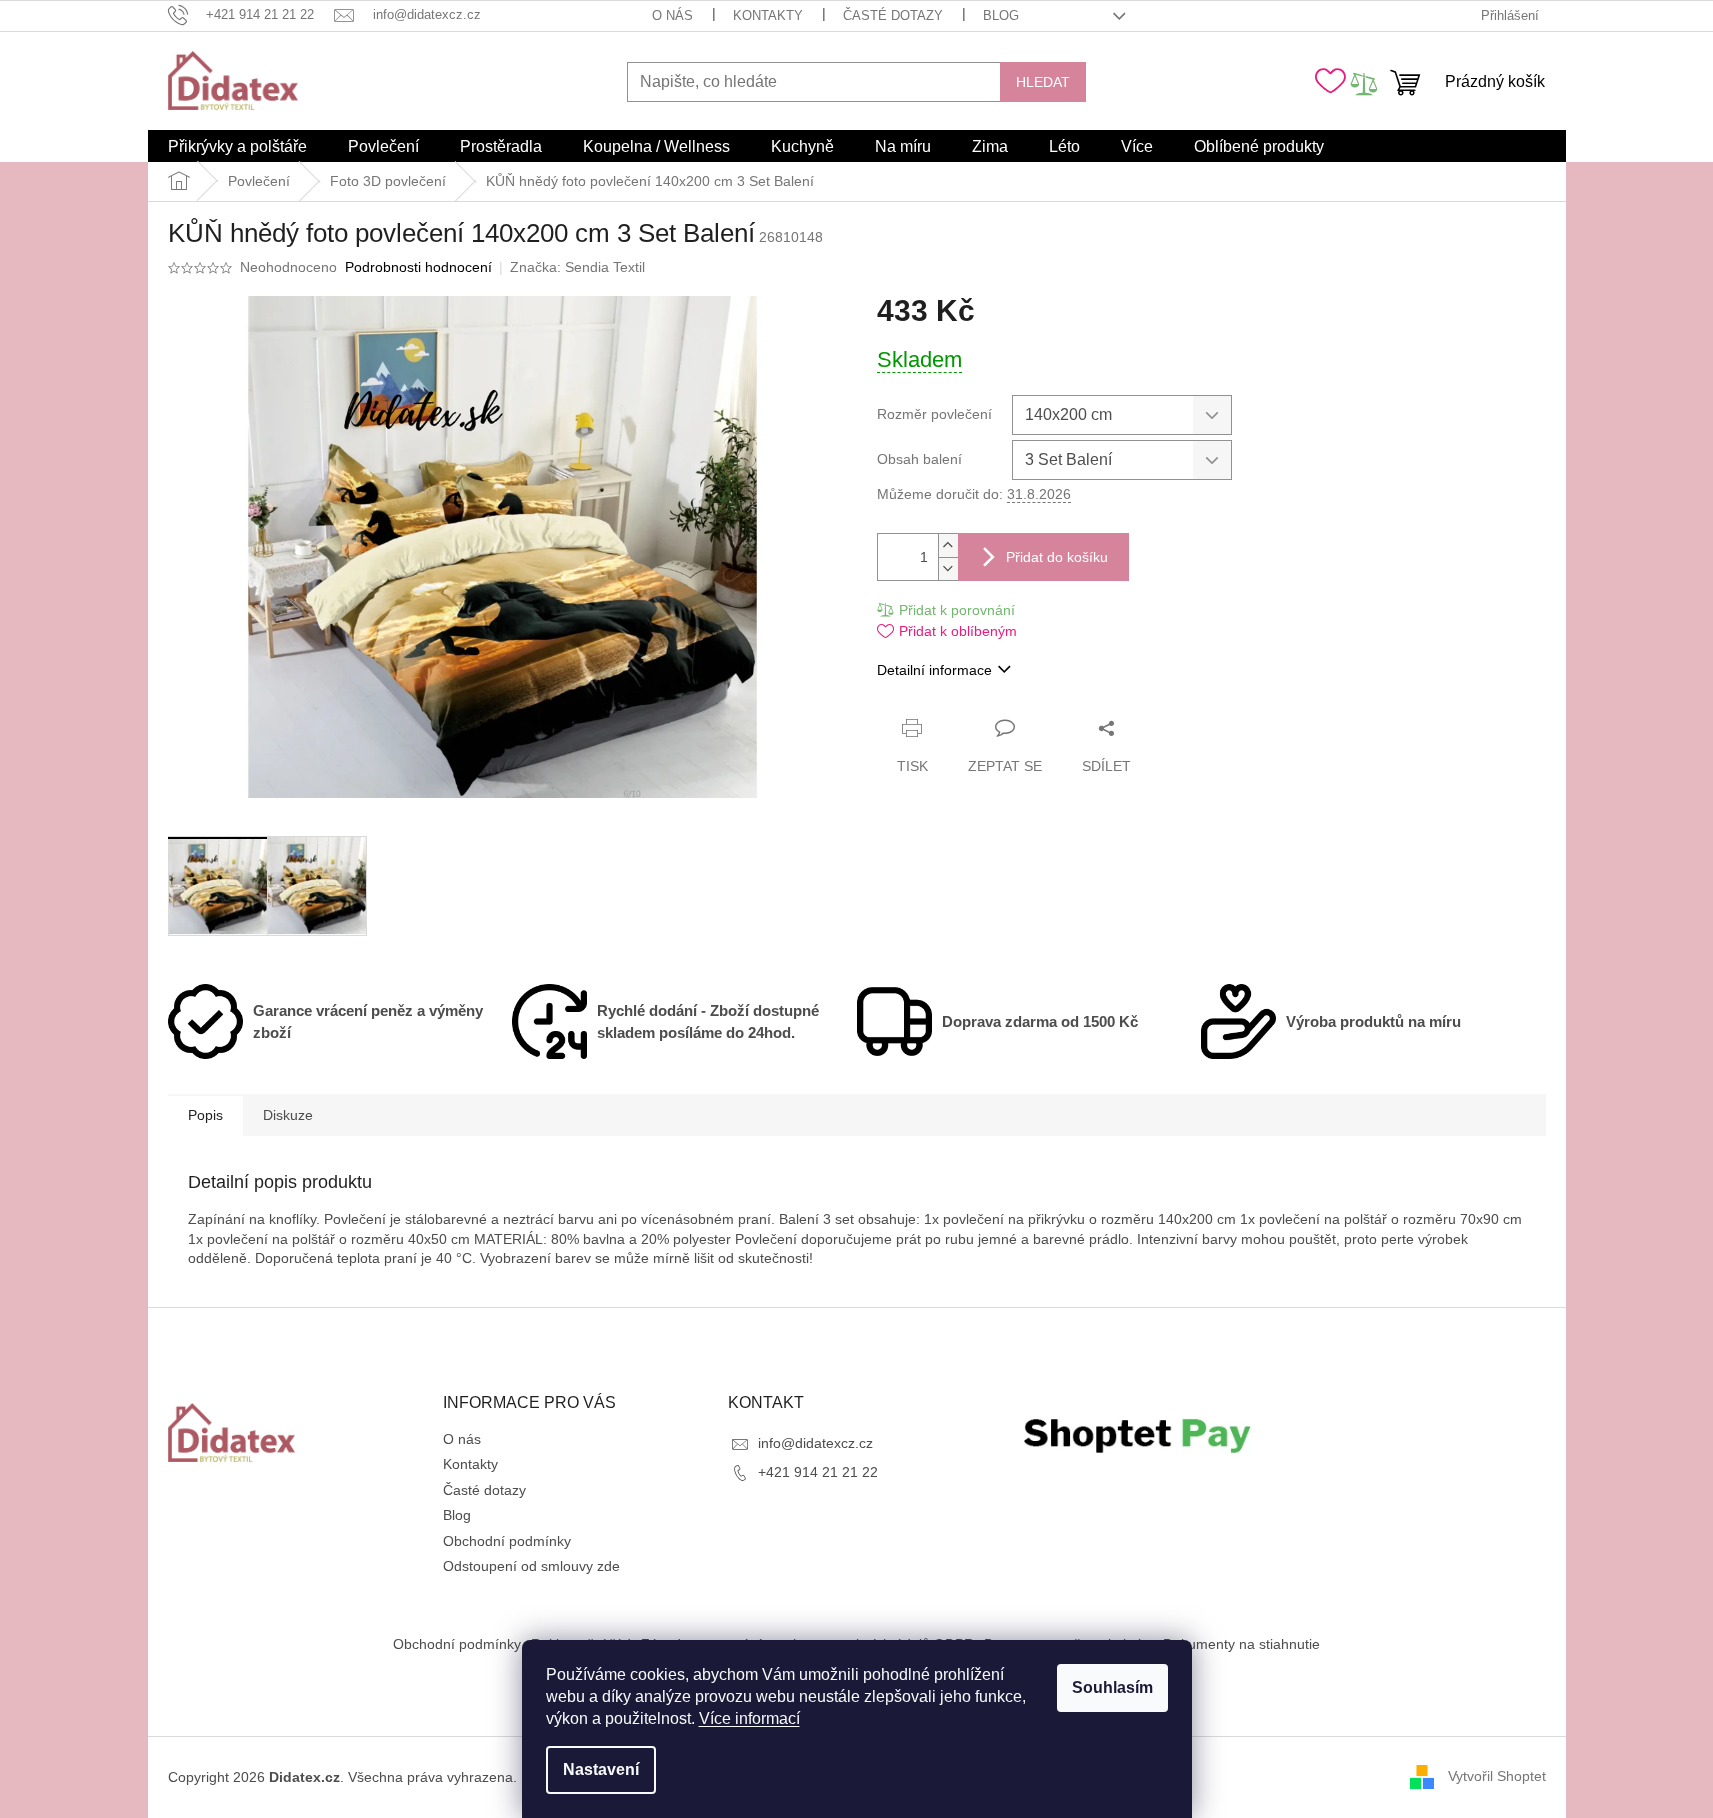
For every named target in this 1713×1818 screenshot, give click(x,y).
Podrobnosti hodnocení (418, 267)
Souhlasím (1112, 1687)
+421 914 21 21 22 (818, 1472)
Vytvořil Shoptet (1497, 1776)
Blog (1001, 15)
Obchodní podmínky (507, 1541)
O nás (672, 15)
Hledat (1043, 82)
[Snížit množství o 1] (948, 568)
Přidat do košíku (1057, 557)
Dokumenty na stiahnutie (1241, 1644)
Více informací (749, 1718)
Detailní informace (934, 670)
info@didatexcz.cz (815, 1443)
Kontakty (768, 15)
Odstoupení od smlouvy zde (531, 1566)
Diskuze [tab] (288, 1115)
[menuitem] (237, 147)
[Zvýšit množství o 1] (948, 545)
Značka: (577, 267)
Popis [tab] (205, 1115)
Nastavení (601, 1769)
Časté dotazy (893, 15)
